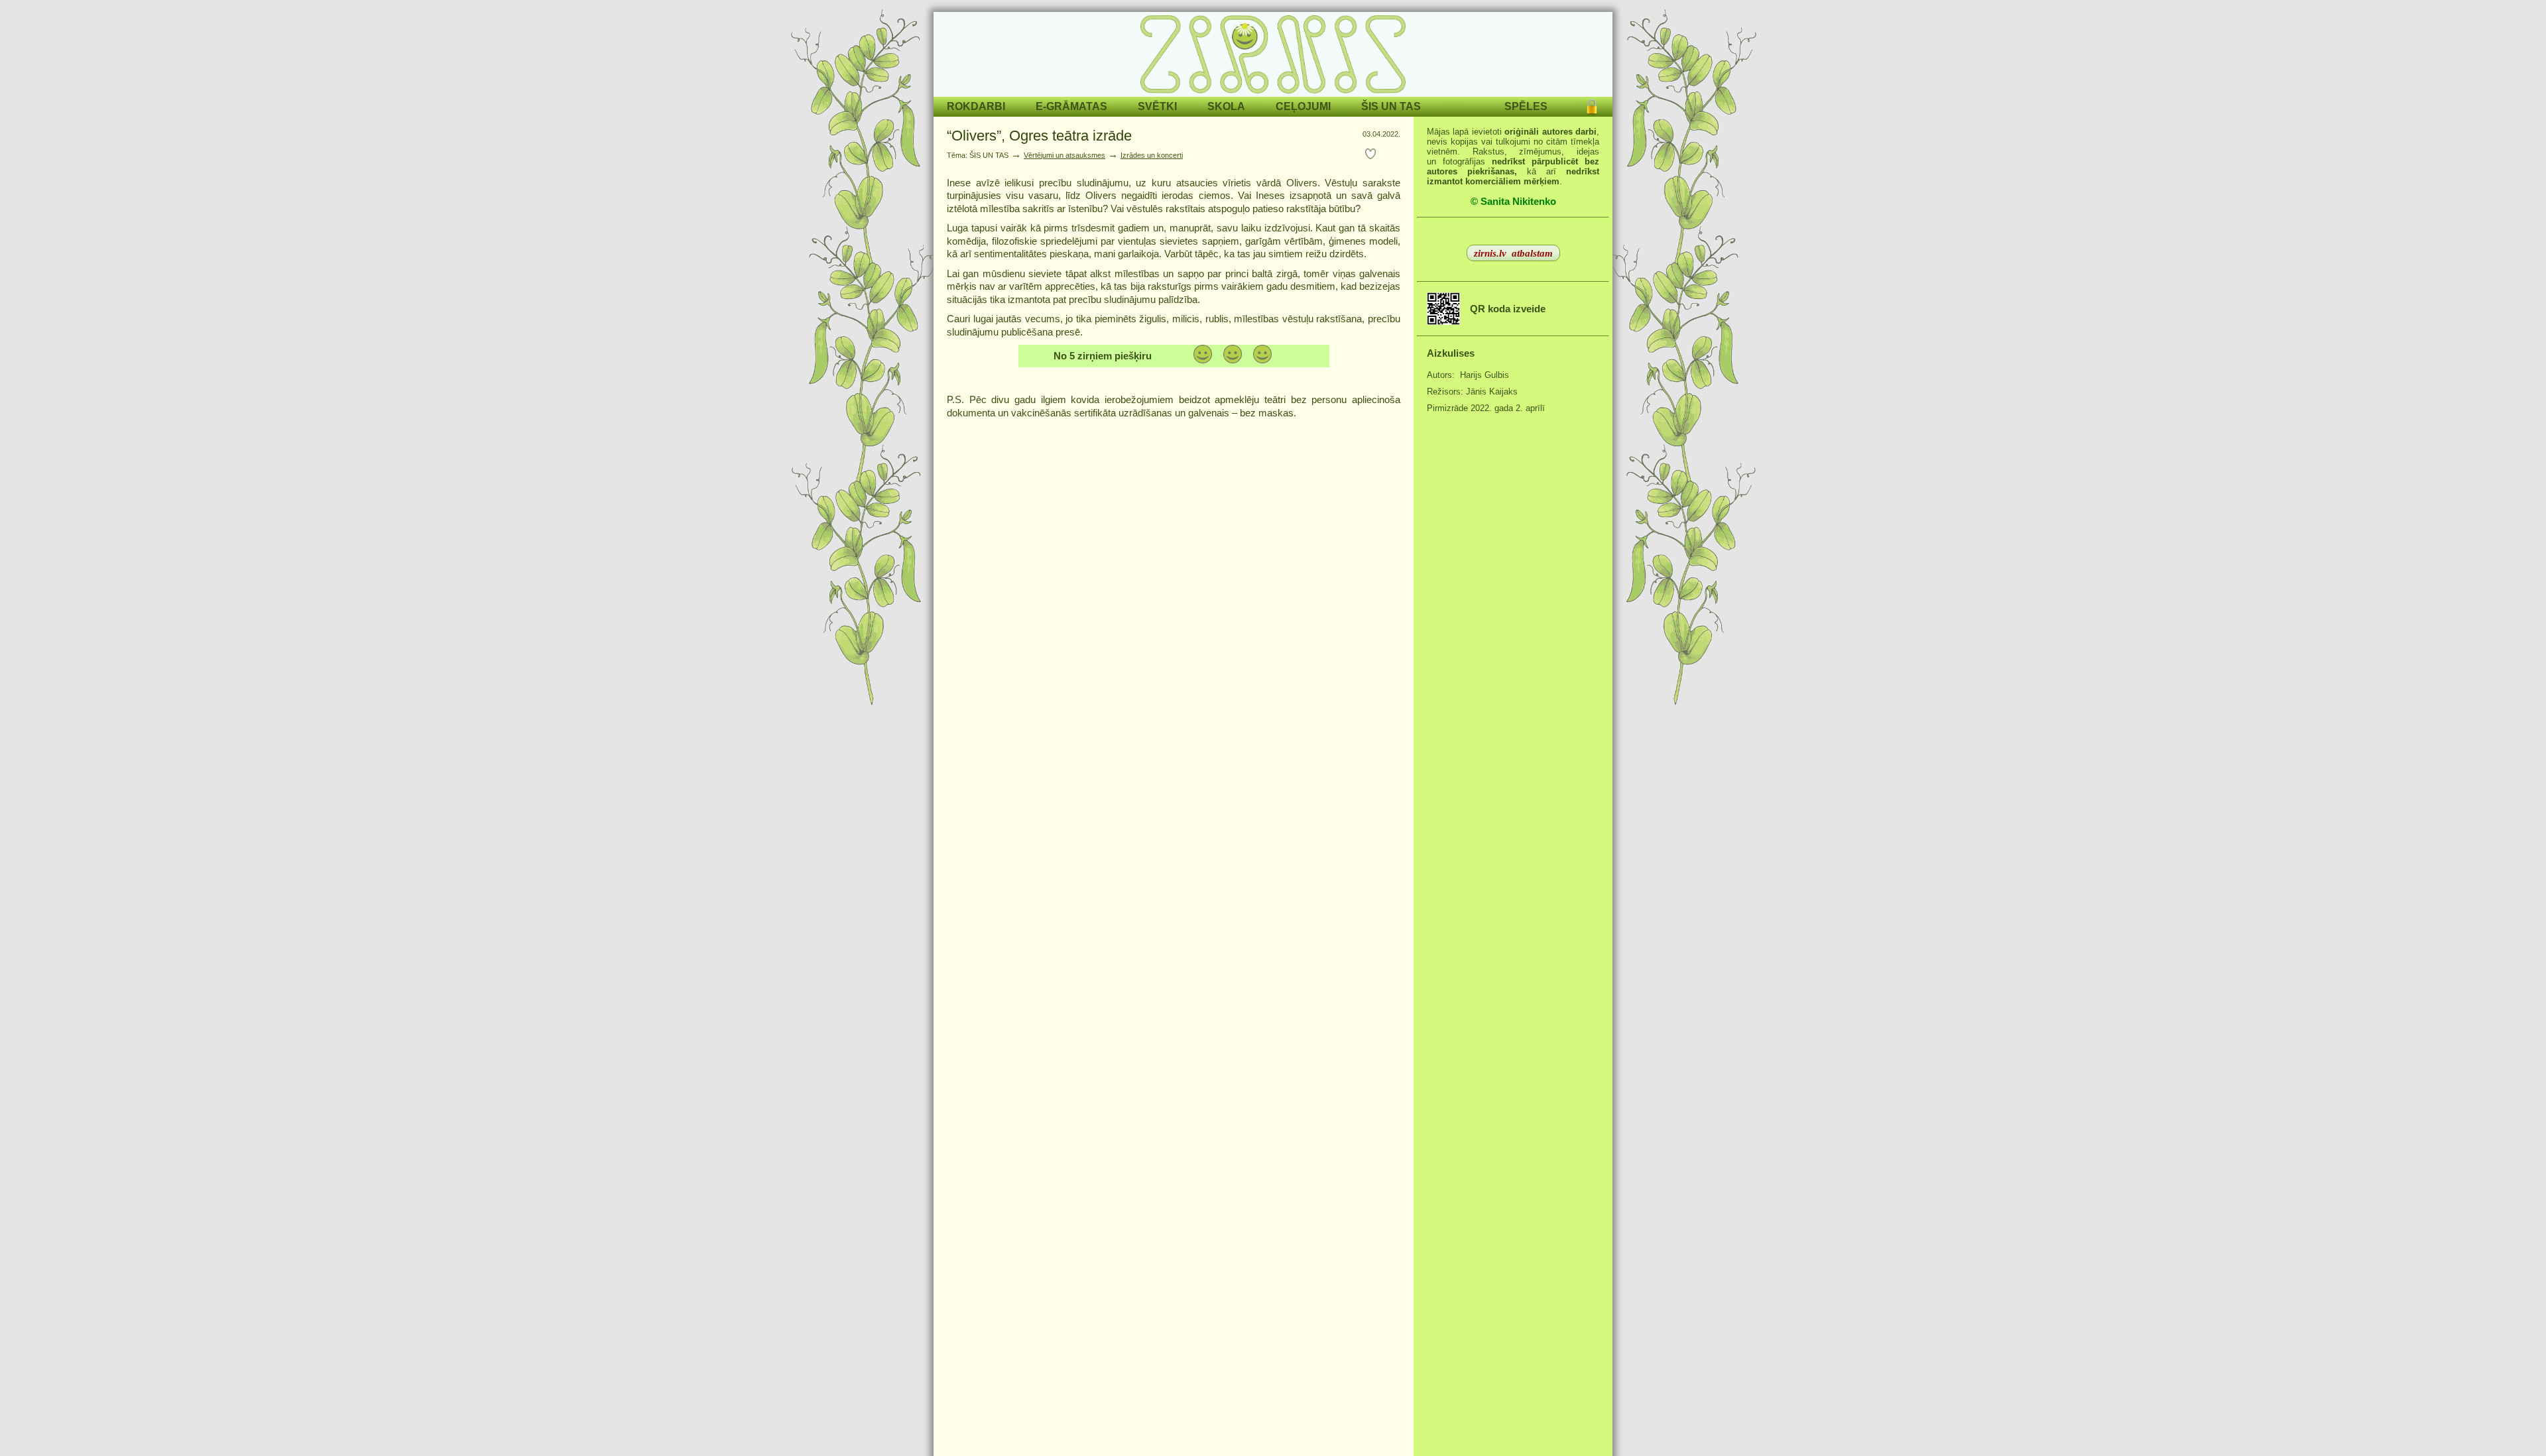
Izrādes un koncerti (1152, 155)
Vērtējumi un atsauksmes (1064, 155)
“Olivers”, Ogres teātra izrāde (1039, 136)
